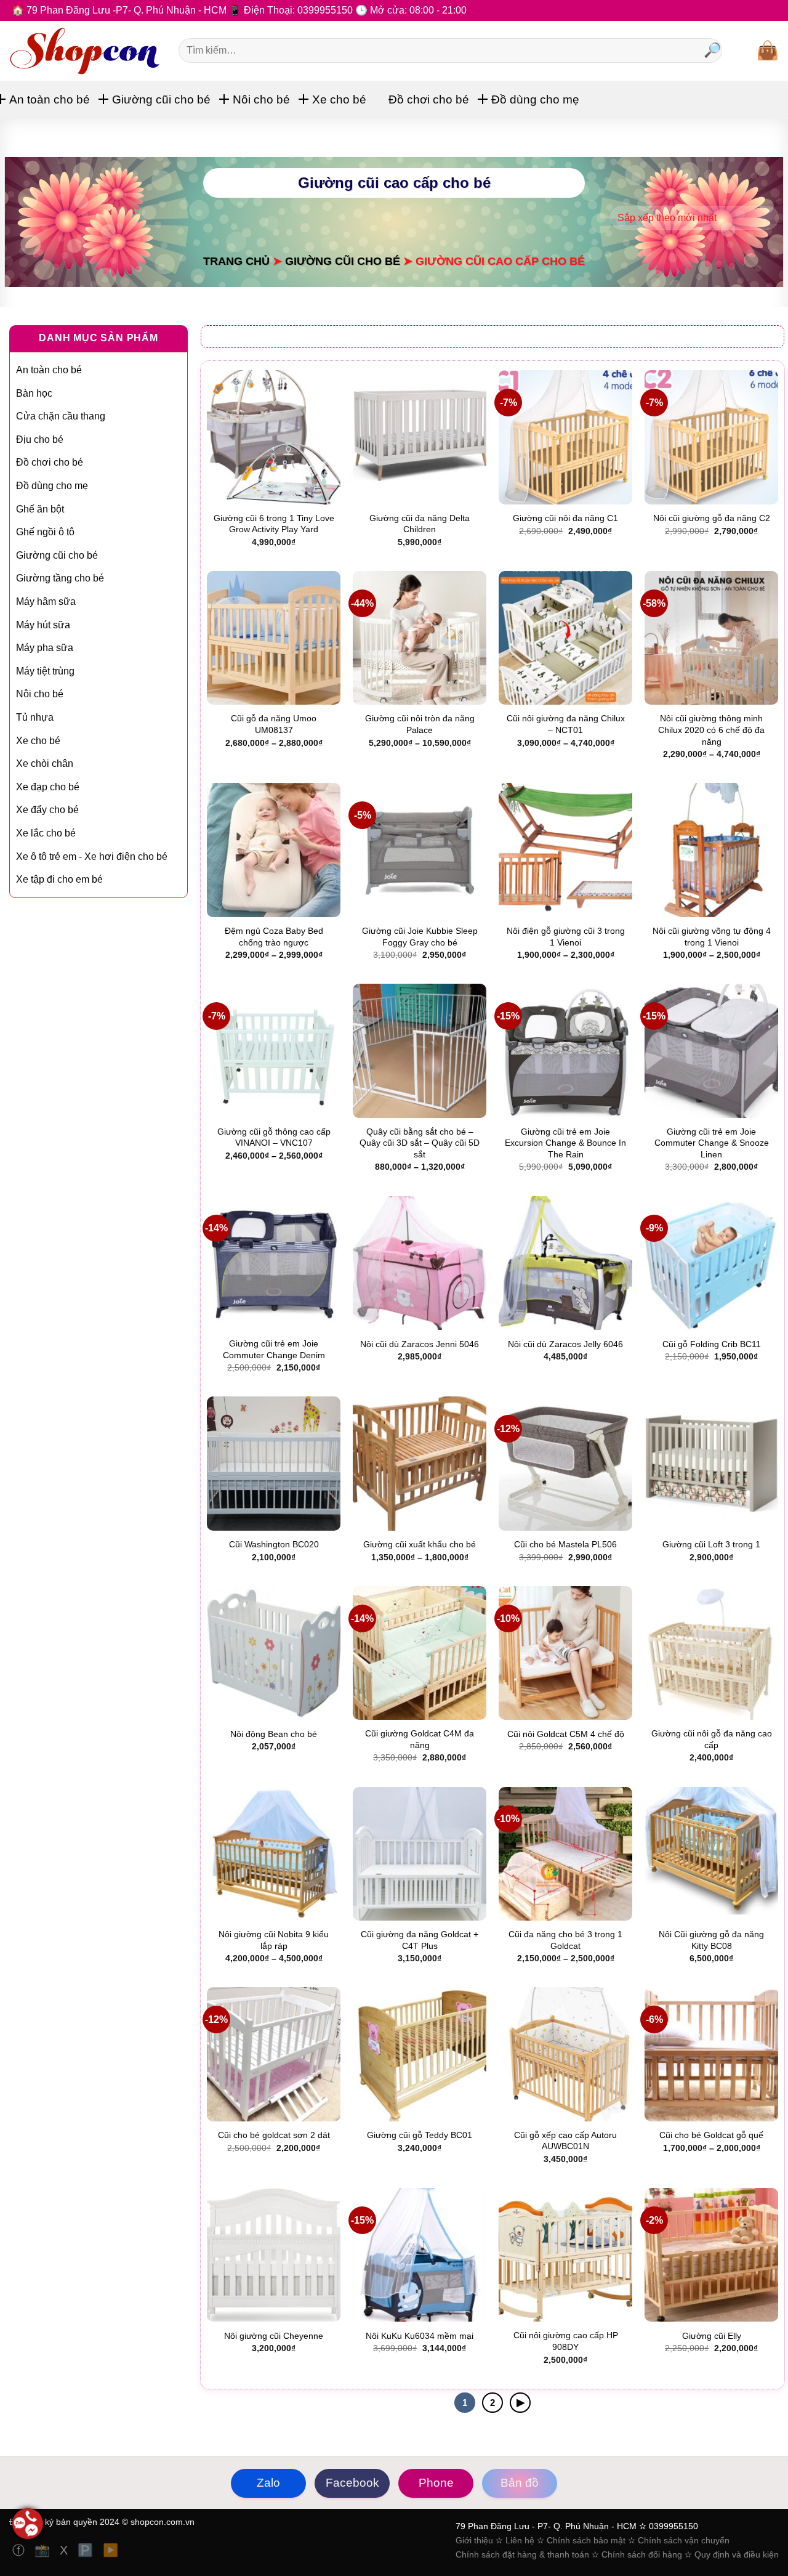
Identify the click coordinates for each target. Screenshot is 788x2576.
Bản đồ (520, 2483)
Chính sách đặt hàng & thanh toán (524, 2554)
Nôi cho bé (261, 99)
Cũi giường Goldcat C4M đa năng (420, 1739)
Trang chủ (236, 261)
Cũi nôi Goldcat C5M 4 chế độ (566, 1734)
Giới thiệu (474, 2540)
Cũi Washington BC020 (274, 1544)
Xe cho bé (339, 99)
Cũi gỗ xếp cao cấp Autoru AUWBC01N (565, 2141)
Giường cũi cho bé (161, 99)
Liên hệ (520, 2540)
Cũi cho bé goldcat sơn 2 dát (274, 2135)
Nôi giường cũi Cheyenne (274, 2336)
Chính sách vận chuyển (684, 2540)
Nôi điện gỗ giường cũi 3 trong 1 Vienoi (566, 937)
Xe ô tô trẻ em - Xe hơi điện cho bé (92, 857)
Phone (436, 2483)
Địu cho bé (40, 439)
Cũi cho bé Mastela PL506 (565, 1544)
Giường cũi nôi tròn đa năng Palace (420, 724)
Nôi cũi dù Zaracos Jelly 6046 (565, 1344)
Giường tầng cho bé (60, 578)
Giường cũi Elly (712, 2336)
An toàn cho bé (50, 99)
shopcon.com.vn (163, 2522)
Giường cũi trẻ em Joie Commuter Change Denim (274, 1349)
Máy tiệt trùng (45, 671)
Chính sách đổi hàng (642, 2554)
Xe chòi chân (45, 763)
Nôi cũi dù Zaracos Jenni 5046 (420, 1344)
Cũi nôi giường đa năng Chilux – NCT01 (566, 724)
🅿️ (87, 2550)
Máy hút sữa (43, 625)
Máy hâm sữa (46, 601)
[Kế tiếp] (520, 2403)
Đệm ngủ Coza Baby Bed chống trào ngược (274, 937)
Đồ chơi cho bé (429, 99)
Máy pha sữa (45, 648)
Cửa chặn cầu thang (61, 416)
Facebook (352, 2483)
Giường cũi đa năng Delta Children (420, 524)
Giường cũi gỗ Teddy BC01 (420, 2135)
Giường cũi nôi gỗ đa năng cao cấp (712, 1739)
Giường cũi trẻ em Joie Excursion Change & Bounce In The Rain (565, 1143)
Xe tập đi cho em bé (59, 879)
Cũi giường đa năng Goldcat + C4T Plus (420, 1940)
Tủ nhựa (35, 717)
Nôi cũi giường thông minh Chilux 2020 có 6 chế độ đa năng (711, 730)
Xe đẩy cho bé (47, 810)
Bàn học (34, 393)
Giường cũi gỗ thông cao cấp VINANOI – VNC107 (274, 1137)
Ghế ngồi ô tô (45, 532)
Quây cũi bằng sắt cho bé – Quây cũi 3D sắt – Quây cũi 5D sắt (420, 1143)
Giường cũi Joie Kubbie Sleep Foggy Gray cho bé (420, 937)
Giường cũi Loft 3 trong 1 (711, 1544)
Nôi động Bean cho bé (274, 1734)
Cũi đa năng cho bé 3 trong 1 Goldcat (565, 1940)
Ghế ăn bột (40, 509)
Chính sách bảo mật (586, 2540)
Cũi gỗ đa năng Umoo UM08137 (274, 724)
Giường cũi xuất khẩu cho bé (420, 1544)
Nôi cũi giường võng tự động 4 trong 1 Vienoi (712, 937)
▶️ (111, 2550)
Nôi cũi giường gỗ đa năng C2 (712, 518)
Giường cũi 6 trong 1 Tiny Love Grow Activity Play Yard (274, 524)
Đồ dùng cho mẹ (535, 99)
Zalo (268, 2483)
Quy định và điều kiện (737, 2554)
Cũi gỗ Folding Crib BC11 (712, 1344)
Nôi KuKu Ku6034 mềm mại (420, 2336)
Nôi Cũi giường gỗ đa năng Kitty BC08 (711, 1940)
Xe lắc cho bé (46, 833)
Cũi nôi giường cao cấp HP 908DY (566, 2341)
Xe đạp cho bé (48, 787)
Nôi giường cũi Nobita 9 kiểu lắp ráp (274, 1940)
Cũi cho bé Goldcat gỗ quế (711, 2135)
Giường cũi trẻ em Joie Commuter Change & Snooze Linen (712, 1143)
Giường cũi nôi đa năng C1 (565, 518)
